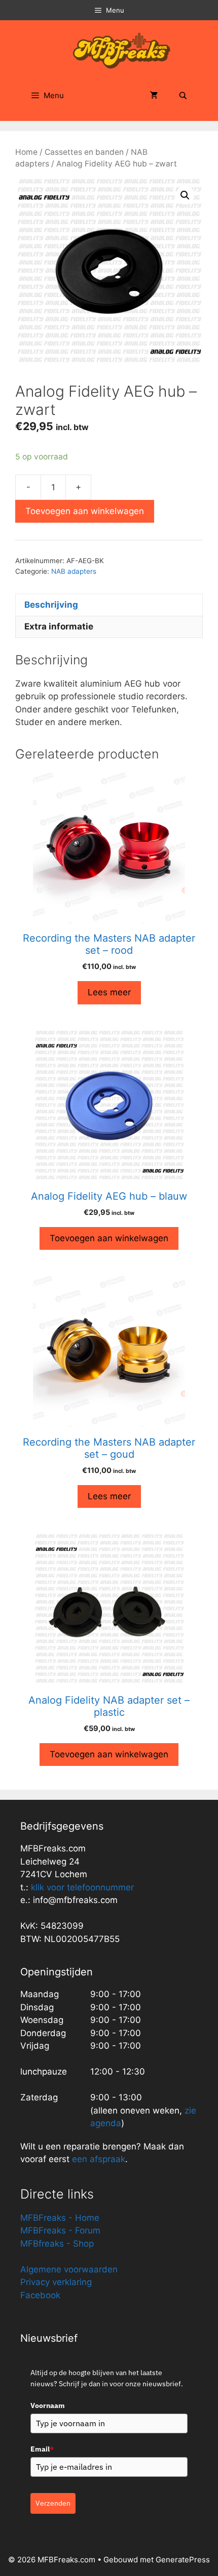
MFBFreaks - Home (60, 2218)
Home (26, 152)
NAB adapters (74, 571)
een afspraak (97, 2159)
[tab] (109, 605)
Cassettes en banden (84, 152)
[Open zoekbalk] (183, 96)
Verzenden (53, 2503)
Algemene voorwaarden (69, 2269)
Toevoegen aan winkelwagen (85, 511)
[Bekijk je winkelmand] (154, 96)
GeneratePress (183, 2560)
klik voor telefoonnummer (82, 1887)
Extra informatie (59, 626)
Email (42, 2449)
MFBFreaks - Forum (60, 2230)
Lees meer (109, 992)
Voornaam (48, 2405)
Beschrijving (51, 605)
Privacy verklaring (56, 2282)
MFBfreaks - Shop (57, 2244)
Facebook (40, 2295)
